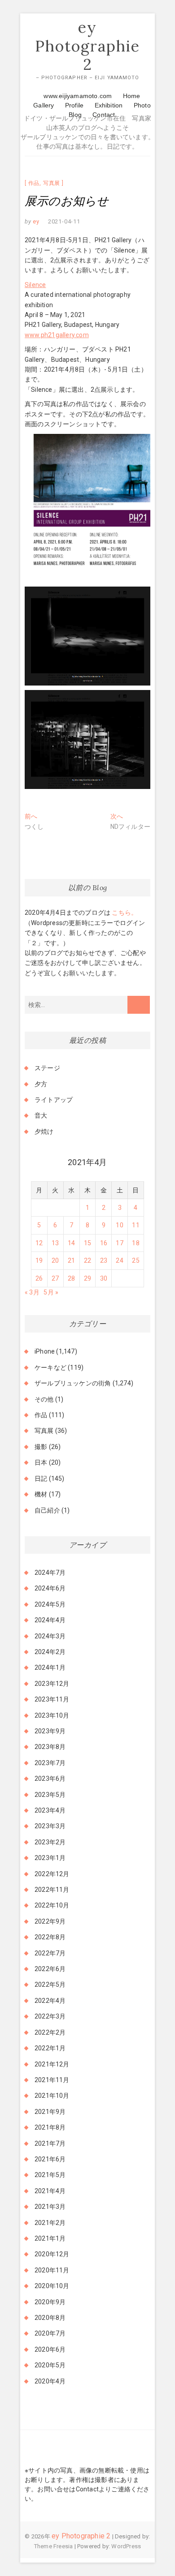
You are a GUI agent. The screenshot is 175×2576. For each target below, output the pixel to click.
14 (71, 1243)
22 (87, 1260)
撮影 (41, 1447)
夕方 (41, 1084)
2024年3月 (50, 1636)
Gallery (44, 105)
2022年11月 (52, 1890)
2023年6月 (50, 1779)
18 (136, 1243)
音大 (41, 1115)
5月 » (51, 1292)
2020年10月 (52, 2286)
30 (104, 1278)
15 (87, 1243)
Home (132, 96)
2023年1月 (50, 1858)
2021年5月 (50, 2175)
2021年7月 (50, 2143)
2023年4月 (50, 1810)
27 (55, 1278)
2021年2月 (50, 2223)
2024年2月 (50, 1652)
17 (119, 1243)
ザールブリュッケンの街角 (73, 1383)
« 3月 (32, 1292)
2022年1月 (50, 2048)
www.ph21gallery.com (57, 335)
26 (39, 1278)
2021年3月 (50, 2207)
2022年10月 (52, 1905)
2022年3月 (50, 2016)
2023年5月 (50, 1795)
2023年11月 (52, 1699)
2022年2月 (50, 2032)
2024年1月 (50, 1667)
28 (71, 1278)
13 (55, 1243)
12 (39, 1243)
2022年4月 (50, 2001)
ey (35, 221)
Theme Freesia (54, 2546)
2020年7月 (50, 2333)
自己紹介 (47, 1510)
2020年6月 (50, 2349)
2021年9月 (50, 2112)
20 (55, 1260)
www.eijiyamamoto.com (78, 96)
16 (104, 1243)
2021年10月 (52, 2096)
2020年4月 (50, 2381)
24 (119, 1260)
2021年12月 (52, 2064)
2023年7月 (50, 1763)
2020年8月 (50, 2318)
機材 (41, 1494)
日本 (41, 1462)
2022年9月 (50, 1921)
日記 (41, 1479)
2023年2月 (50, 1842)
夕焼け (44, 1132)
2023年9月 (50, 1731)
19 (39, 1260)
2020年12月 (52, 2254)
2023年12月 (52, 1684)
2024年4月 (50, 1620)
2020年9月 (50, 2302)
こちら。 (124, 913)
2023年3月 (50, 1826)
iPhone (45, 1351)
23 (104, 1260)
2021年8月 (50, 2127)
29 (87, 1278)
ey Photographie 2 (87, 46)
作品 (34, 183)
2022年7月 (50, 1953)
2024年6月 (50, 1588)
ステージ (47, 1068)
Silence (35, 285)
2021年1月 (50, 2238)
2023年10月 (52, 1715)
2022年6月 (50, 1969)
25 (136, 1260)
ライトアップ (54, 1100)
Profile (74, 105)
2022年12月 (52, 1874)
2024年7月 (50, 1573)
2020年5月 (50, 2365)
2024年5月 (50, 1604)
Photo (142, 105)
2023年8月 (50, 1747)
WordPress (126, 2546)
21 (71, 1260)
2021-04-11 (64, 221)
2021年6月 (50, 2159)
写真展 (52, 183)
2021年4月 (50, 2191)
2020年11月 (52, 2270)
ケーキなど (50, 1367)
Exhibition (109, 105)
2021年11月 (52, 2080)
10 (119, 1225)
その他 (44, 1399)
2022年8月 (50, 1937)
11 (136, 1225)
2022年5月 (50, 1985)
